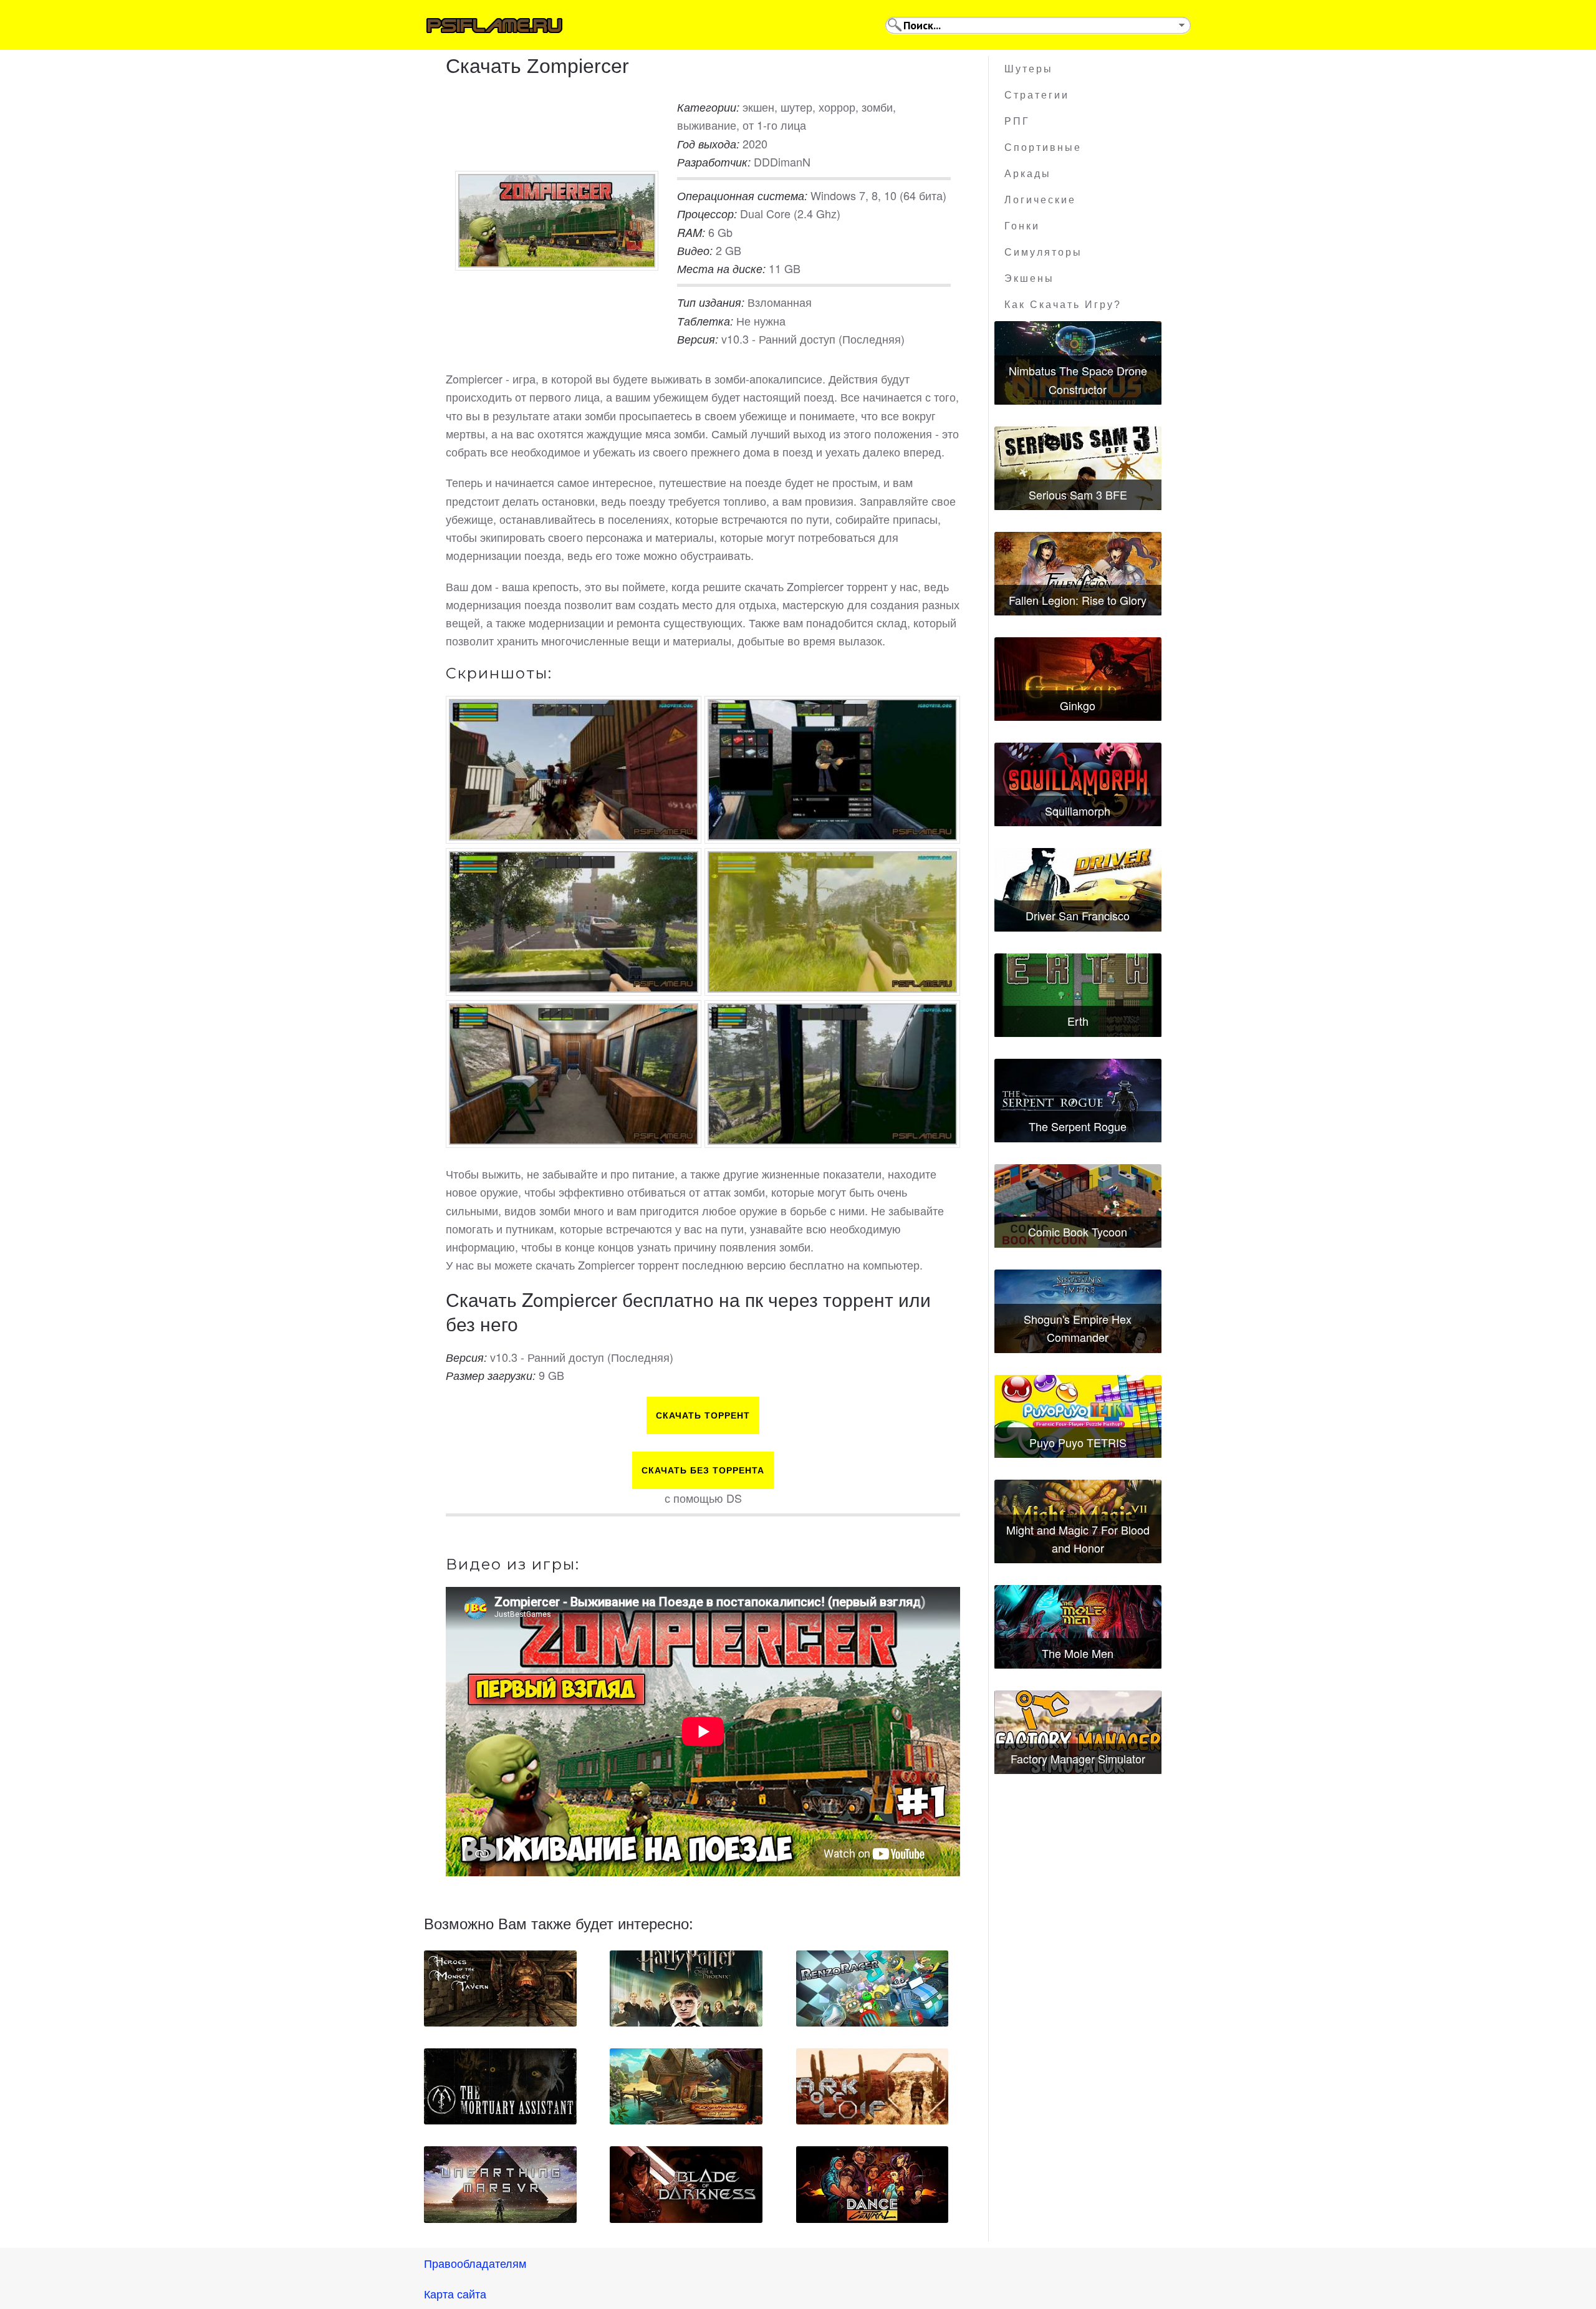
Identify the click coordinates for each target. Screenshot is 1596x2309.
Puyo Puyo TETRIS (1078, 1442)
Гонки (1022, 226)
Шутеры (1029, 69)
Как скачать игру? (1063, 305)
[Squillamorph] (1078, 784)
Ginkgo (1078, 705)
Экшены (1029, 278)
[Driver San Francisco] (1078, 890)
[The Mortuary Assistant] (500, 2086)
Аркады (1028, 174)
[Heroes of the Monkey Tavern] (500, 1988)
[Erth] (1078, 995)
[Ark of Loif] (873, 2086)
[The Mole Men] (1078, 1627)
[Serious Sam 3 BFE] (1078, 468)
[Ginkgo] (1078, 679)
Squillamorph (1078, 811)
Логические (1040, 200)
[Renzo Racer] (873, 1988)
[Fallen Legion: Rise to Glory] (1078, 574)
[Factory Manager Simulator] (1078, 1732)
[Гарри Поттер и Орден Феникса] (686, 1988)
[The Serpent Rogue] (1078, 1101)
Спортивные (1043, 147)
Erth (1078, 1021)
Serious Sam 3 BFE (1078, 494)
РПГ (1017, 121)
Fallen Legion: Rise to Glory (1078, 600)
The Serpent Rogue (1078, 1126)
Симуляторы (1043, 252)
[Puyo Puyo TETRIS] (1078, 1417)
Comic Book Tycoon (1078, 1232)
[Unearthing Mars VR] (500, 2184)
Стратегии (1037, 95)
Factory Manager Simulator (1078, 1758)
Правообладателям (475, 2263)
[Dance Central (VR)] (873, 2184)
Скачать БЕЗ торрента (703, 1470)
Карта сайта (455, 2293)
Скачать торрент (703, 1415)
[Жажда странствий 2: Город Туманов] (686, 2086)
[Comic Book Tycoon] (1078, 1206)
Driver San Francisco (1078, 915)
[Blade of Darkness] (686, 2184)
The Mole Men (1078, 1653)
